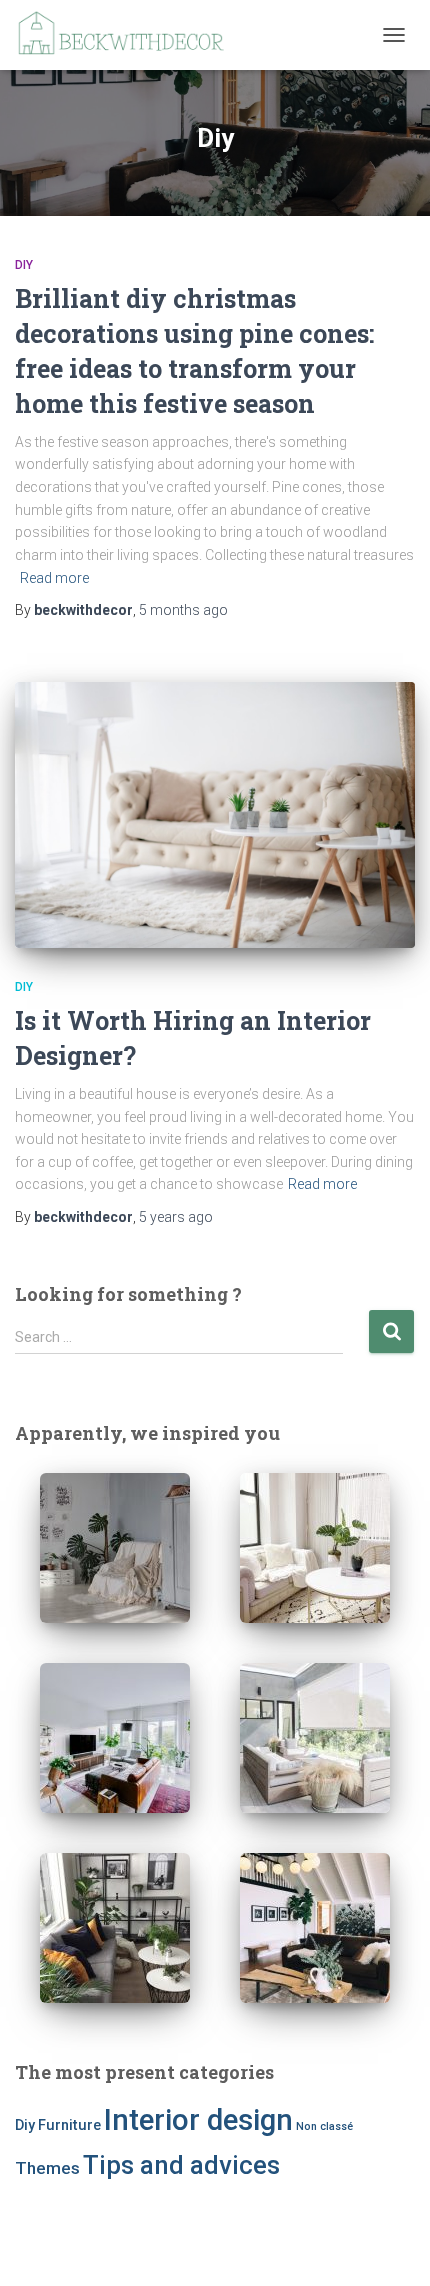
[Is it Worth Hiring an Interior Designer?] (215, 815)
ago (183, 610)
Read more (54, 578)
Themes (47, 2168)
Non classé (324, 2126)
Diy (24, 265)
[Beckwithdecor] (129, 35)
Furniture (69, 2125)
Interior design (198, 2120)
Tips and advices (181, 2165)
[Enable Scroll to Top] (390, 2246)
